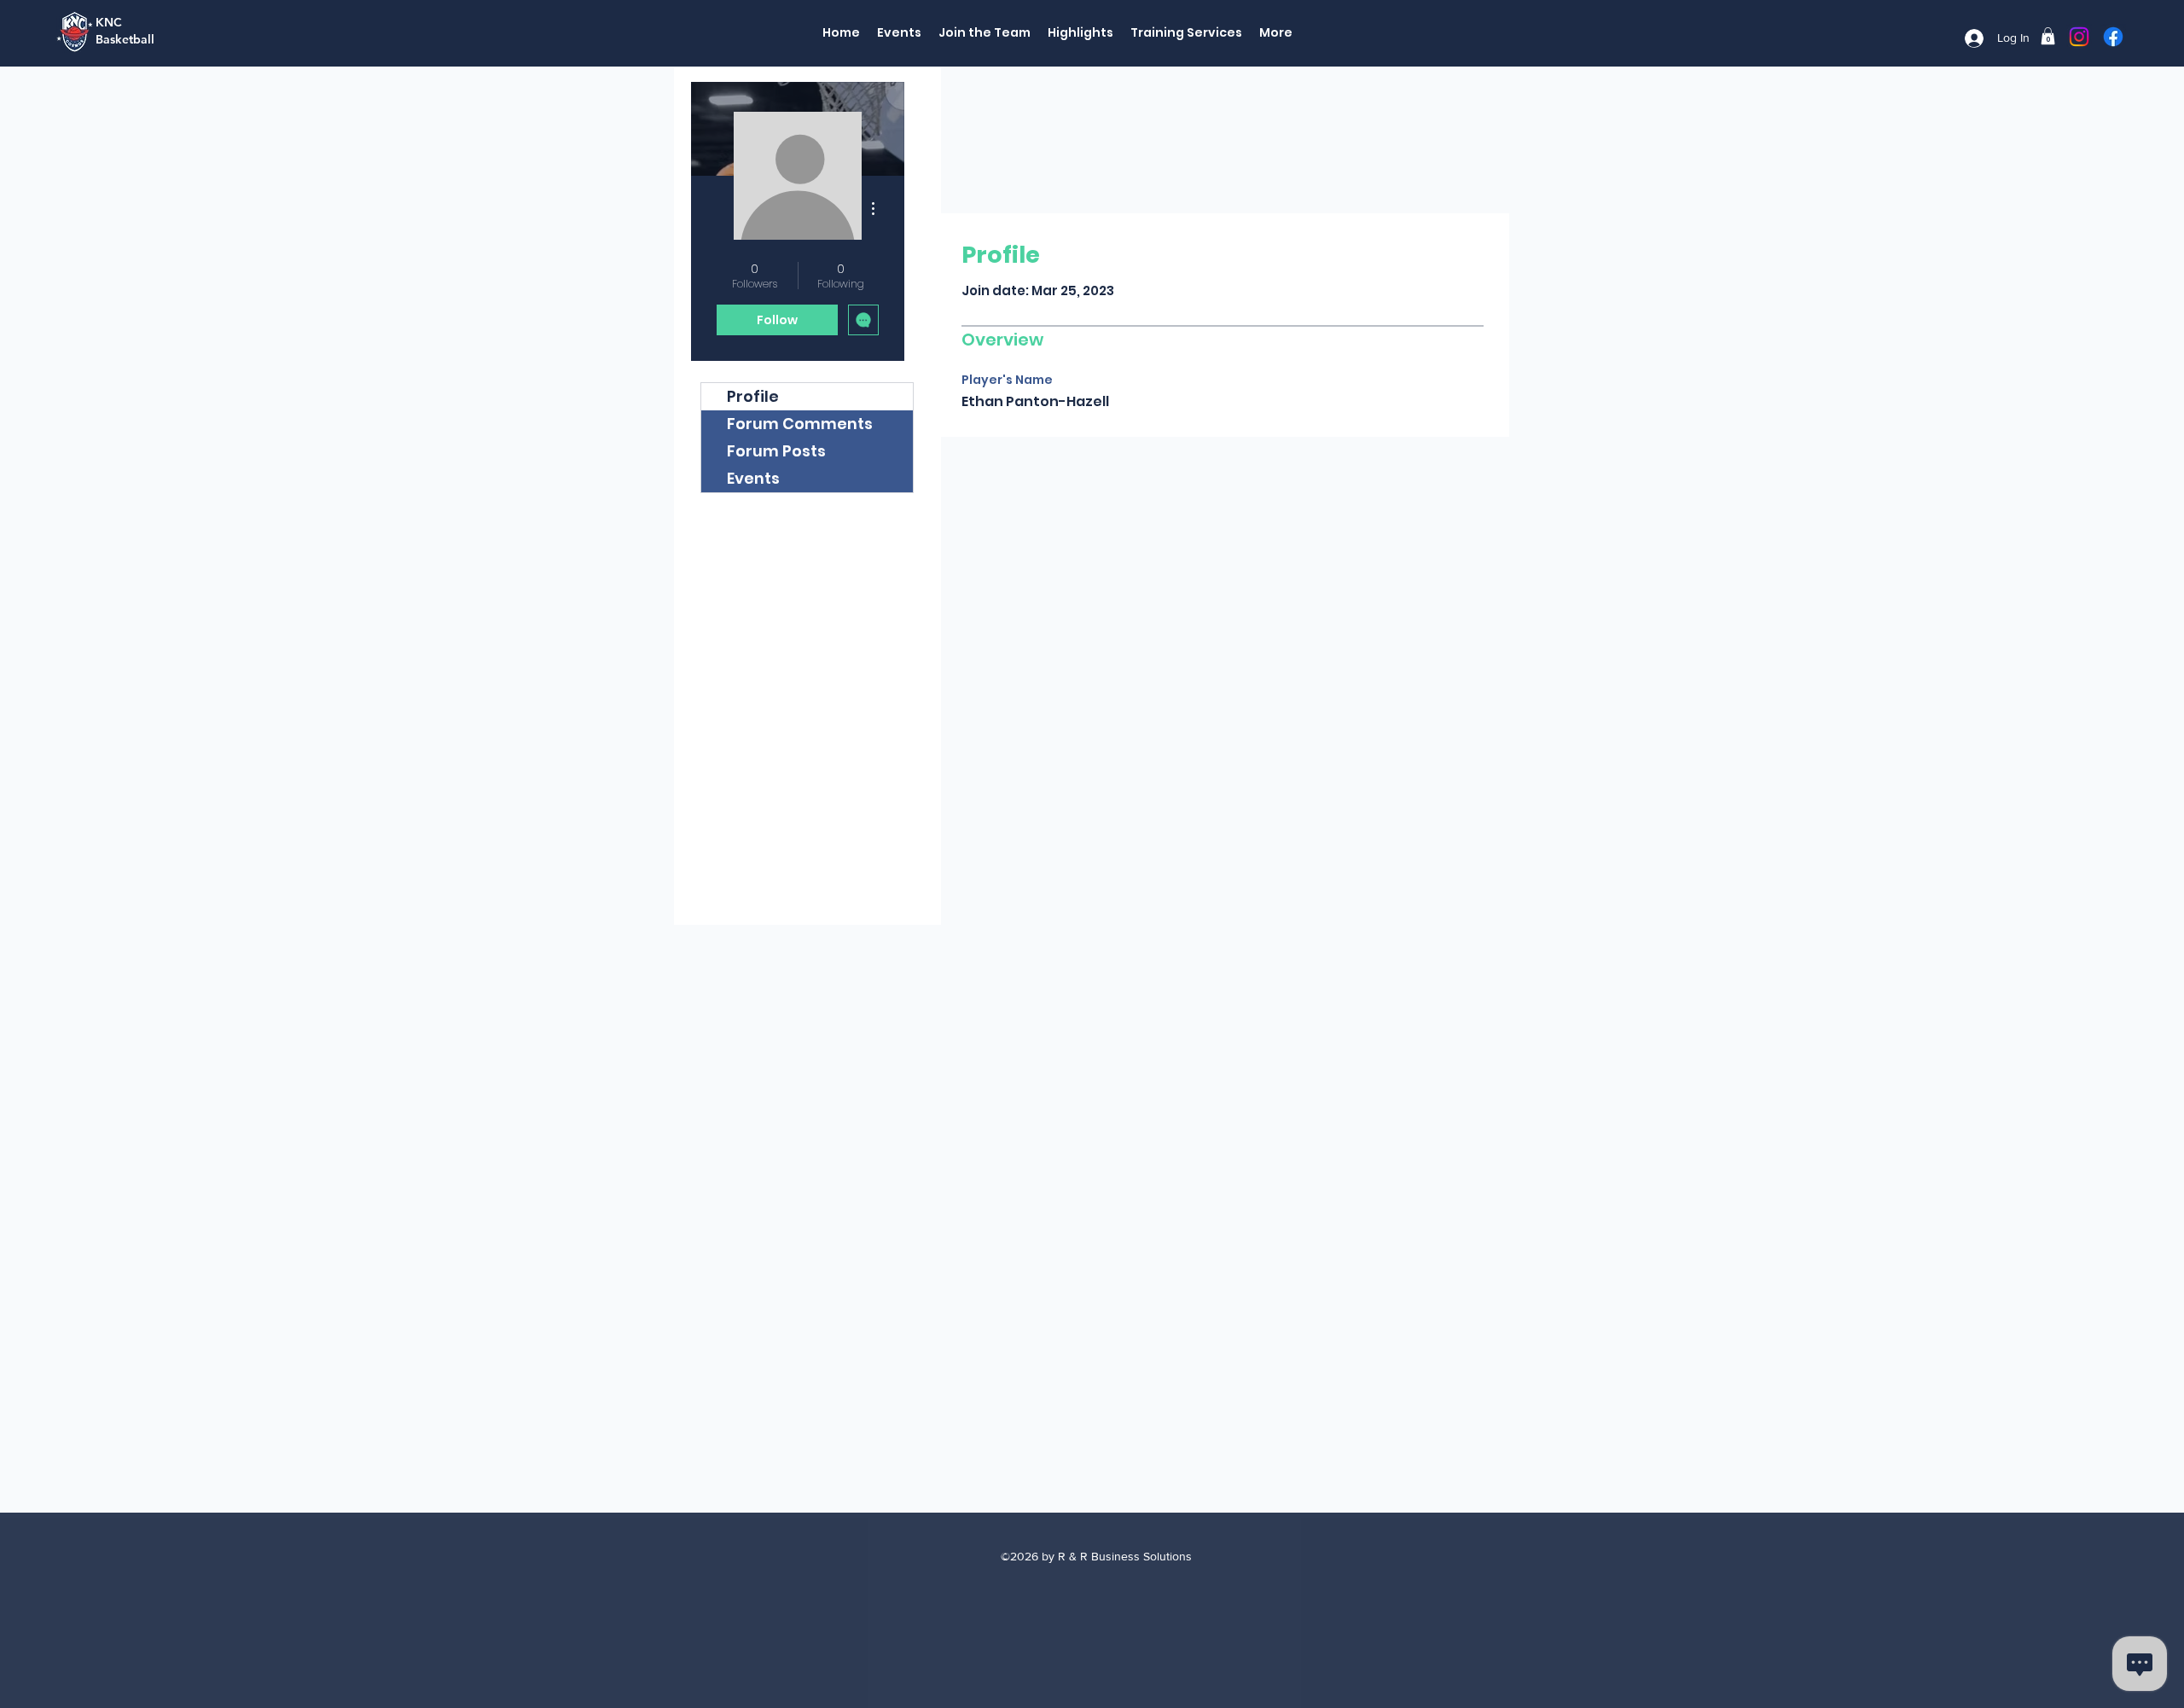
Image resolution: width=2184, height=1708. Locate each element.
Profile (753, 396)
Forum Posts (776, 451)
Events (753, 478)
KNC (109, 22)
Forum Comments (800, 424)
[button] (2048, 36)
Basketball (125, 39)
